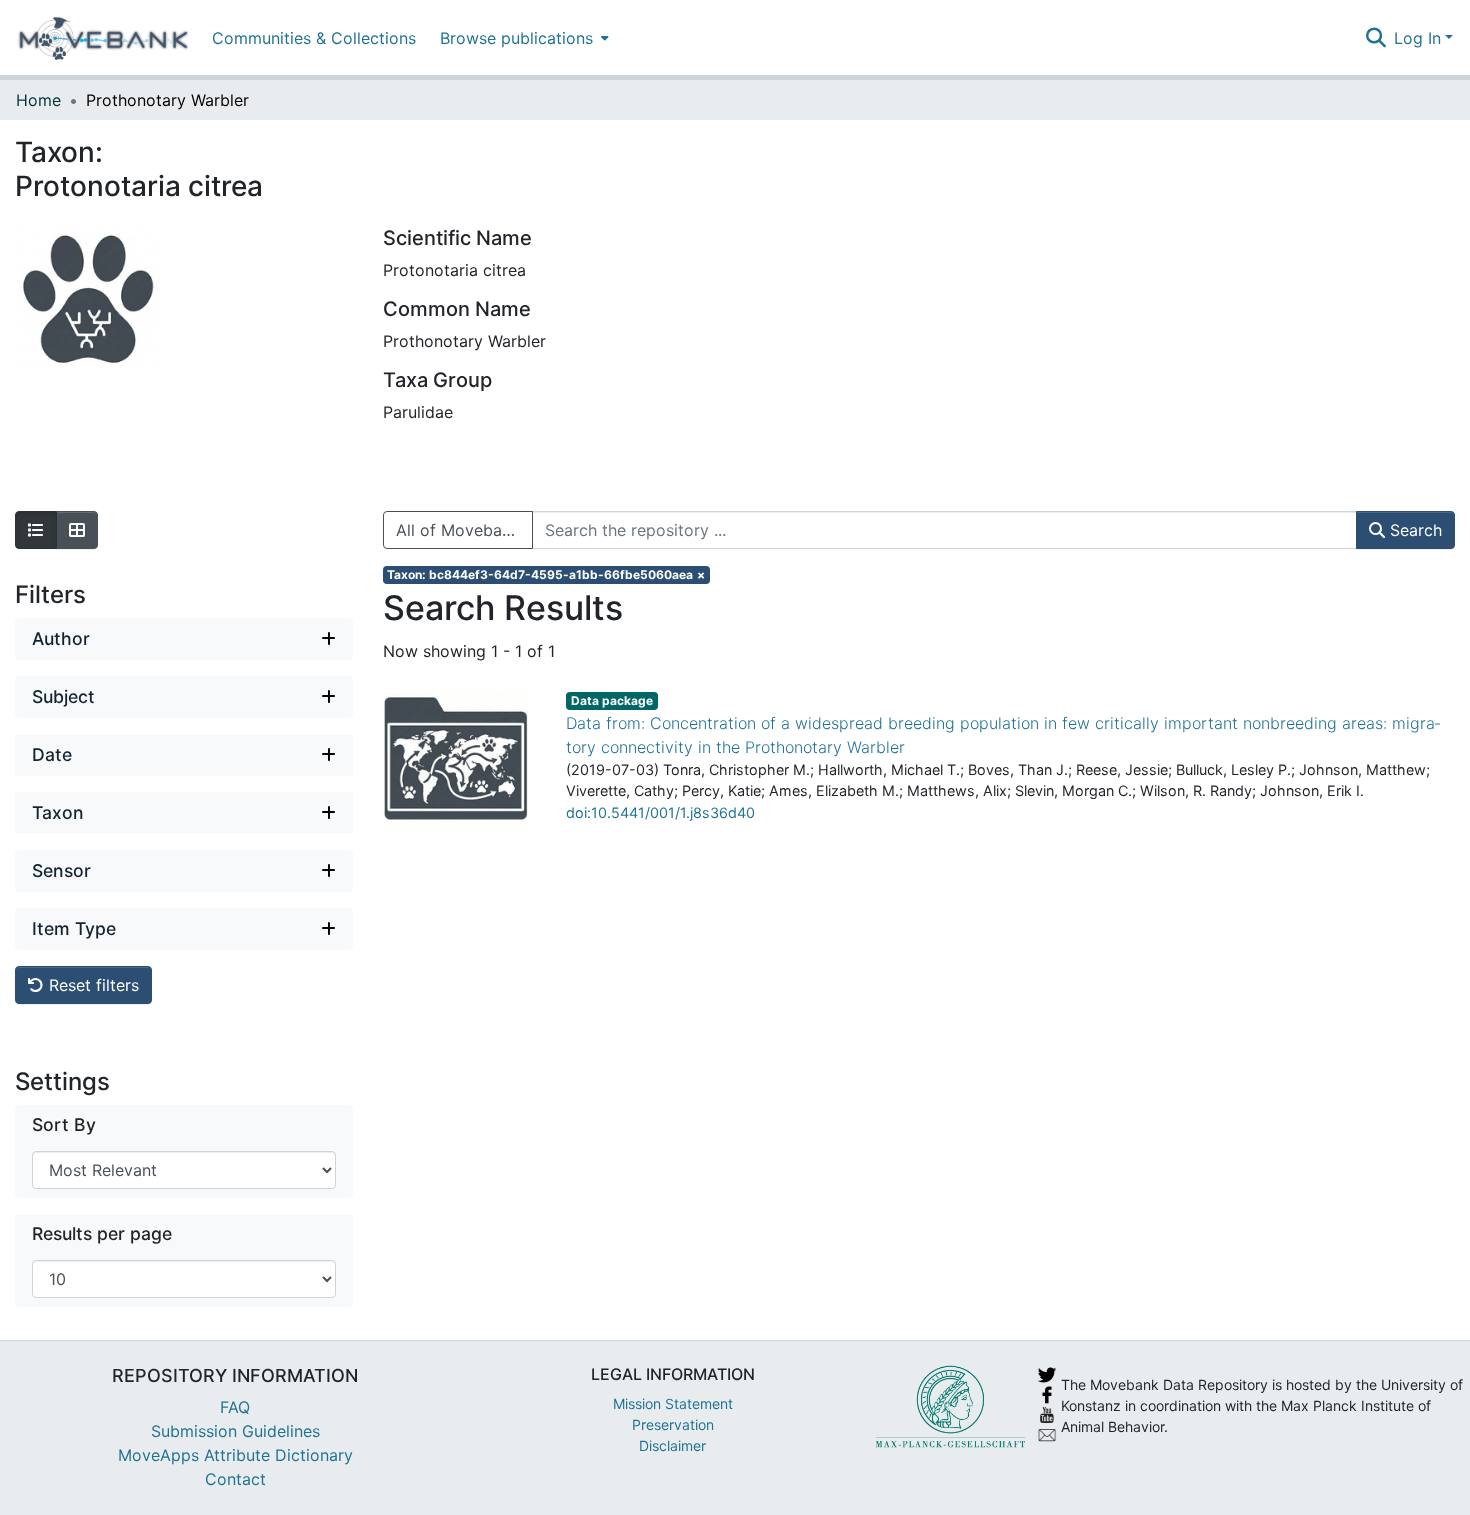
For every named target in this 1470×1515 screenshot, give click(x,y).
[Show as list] (36, 530)
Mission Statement (673, 1403)
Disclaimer (672, 1445)
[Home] (103, 38)
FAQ (235, 1407)
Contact (235, 1479)
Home (38, 100)
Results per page (102, 1233)
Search (1413, 530)
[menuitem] (522, 37)
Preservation (673, 1424)
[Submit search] (1375, 38)
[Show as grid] (77, 530)
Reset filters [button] (91, 985)
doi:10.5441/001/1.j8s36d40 (660, 812)
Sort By (64, 1124)
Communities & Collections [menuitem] (314, 38)
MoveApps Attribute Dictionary (235, 1455)
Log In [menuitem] (1417, 38)
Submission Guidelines (235, 1431)
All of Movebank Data (464, 530)
